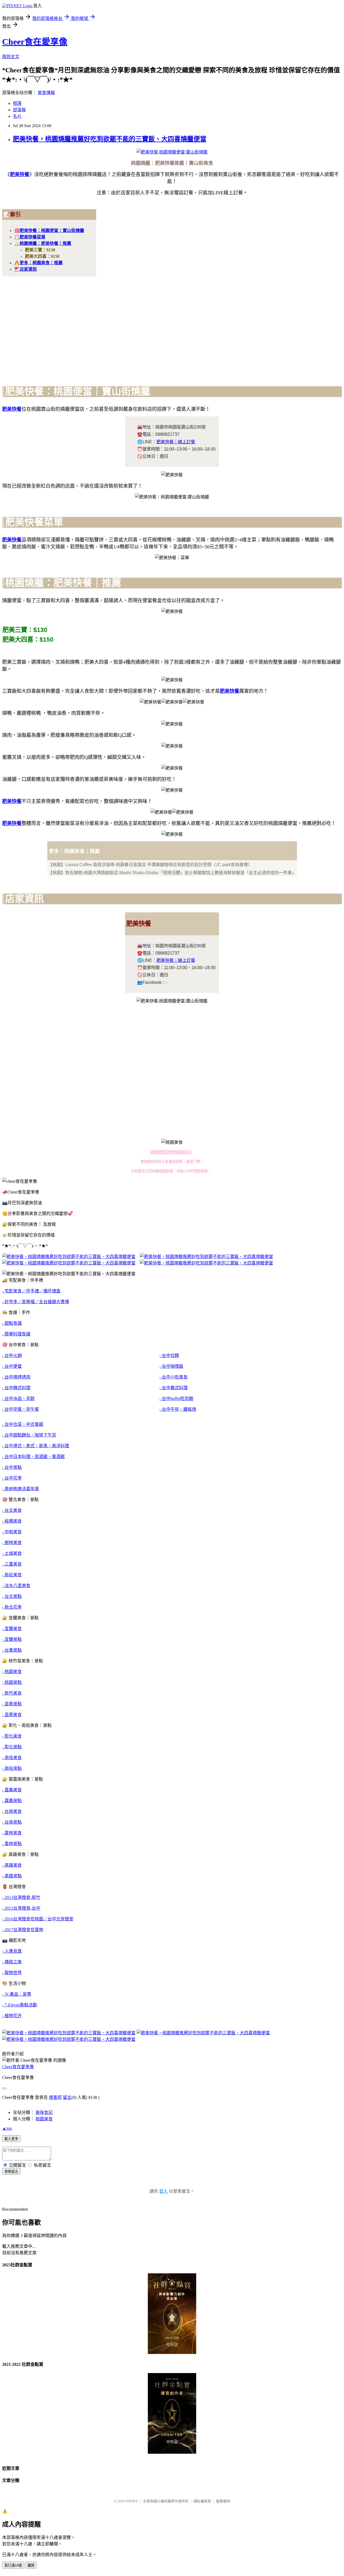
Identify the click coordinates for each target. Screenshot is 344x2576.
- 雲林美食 (12, 1833)
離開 (31, 2565)
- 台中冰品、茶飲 (18, 1398)
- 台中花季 (12, 1478)
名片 (17, 116)
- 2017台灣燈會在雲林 (23, 1930)
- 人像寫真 (12, 1951)
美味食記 (44, 2112)
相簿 (17, 103)
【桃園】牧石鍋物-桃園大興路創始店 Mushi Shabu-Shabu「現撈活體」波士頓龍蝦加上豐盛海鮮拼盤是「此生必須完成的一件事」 (172, 873)
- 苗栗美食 (12, 1715)
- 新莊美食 (12, 1575)
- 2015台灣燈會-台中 (21, 1908)
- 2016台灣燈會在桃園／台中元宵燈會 (38, 1919)
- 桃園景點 (12, 1682)
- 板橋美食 (12, 1521)
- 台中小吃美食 (173, 1377)
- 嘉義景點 (12, 1801)
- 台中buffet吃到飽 (176, 1398)
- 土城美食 (12, 1553)
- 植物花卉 (12, 2016)
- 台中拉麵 (169, 1355)
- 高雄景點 (12, 1876)
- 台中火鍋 (12, 1355)
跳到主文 (11, 57)
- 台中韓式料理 (16, 1388)
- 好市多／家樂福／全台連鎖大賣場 (36, 1302)
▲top (7, 2128)
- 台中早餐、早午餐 (21, 1409)
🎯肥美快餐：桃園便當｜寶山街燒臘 (49, 231)
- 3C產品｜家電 (17, 1994)
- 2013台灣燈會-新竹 (21, 1897)
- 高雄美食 (12, 1865)
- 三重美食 (12, 1564)
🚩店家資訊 (26, 269)
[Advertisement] (172, 327)
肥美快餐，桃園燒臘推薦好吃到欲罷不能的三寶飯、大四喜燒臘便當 (110, 139)
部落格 (19, 110)
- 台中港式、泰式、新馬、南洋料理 (36, 1446)
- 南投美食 (12, 1758)
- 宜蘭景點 (12, 1639)
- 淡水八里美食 (16, 1586)
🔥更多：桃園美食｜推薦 (38, 263)
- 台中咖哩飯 (171, 1366)
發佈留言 (11, 2172)
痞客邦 (55, 2097)
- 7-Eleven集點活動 (20, 2005)
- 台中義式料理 (173, 1388)
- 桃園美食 (12, 1672)
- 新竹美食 (12, 1693)
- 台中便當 (12, 1366)
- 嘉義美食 (12, 1790)
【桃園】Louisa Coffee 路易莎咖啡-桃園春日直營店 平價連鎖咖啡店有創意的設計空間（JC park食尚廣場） (150, 865)
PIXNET (132, 2501)
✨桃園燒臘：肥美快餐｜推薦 (43, 243)
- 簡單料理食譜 (16, 1334)
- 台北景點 (12, 1596)
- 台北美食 (12, 1510)
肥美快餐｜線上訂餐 (176, 442)
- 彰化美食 (12, 1736)
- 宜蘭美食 (12, 1629)
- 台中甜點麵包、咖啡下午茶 (29, 1435)
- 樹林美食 (12, 1543)
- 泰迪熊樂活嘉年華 (21, 1489)
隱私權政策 (202, 2501)
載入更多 (11, 2139)
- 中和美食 (12, 1532)
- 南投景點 (12, 1768)
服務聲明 (223, 2501)
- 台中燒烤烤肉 (16, 1377)
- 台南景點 (12, 1822)
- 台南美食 (12, 1811)
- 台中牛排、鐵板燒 (178, 1409)
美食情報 (46, 93)
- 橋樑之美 (12, 1962)
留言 (67, 2097)
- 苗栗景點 (12, 1704)
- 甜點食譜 (12, 1323)
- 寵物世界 (12, 1973)
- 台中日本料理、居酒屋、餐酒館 (33, 1457)
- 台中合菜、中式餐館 (23, 1424)
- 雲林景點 (12, 1844)
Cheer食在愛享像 (35, 42)
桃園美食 (44, 2119)
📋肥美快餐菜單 (30, 237)
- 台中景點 (12, 1467)
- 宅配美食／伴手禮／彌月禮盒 (31, 1291)
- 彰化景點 (12, 1747)
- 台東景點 (12, 1650)
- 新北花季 (12, 1607)
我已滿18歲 (13, 2565)
